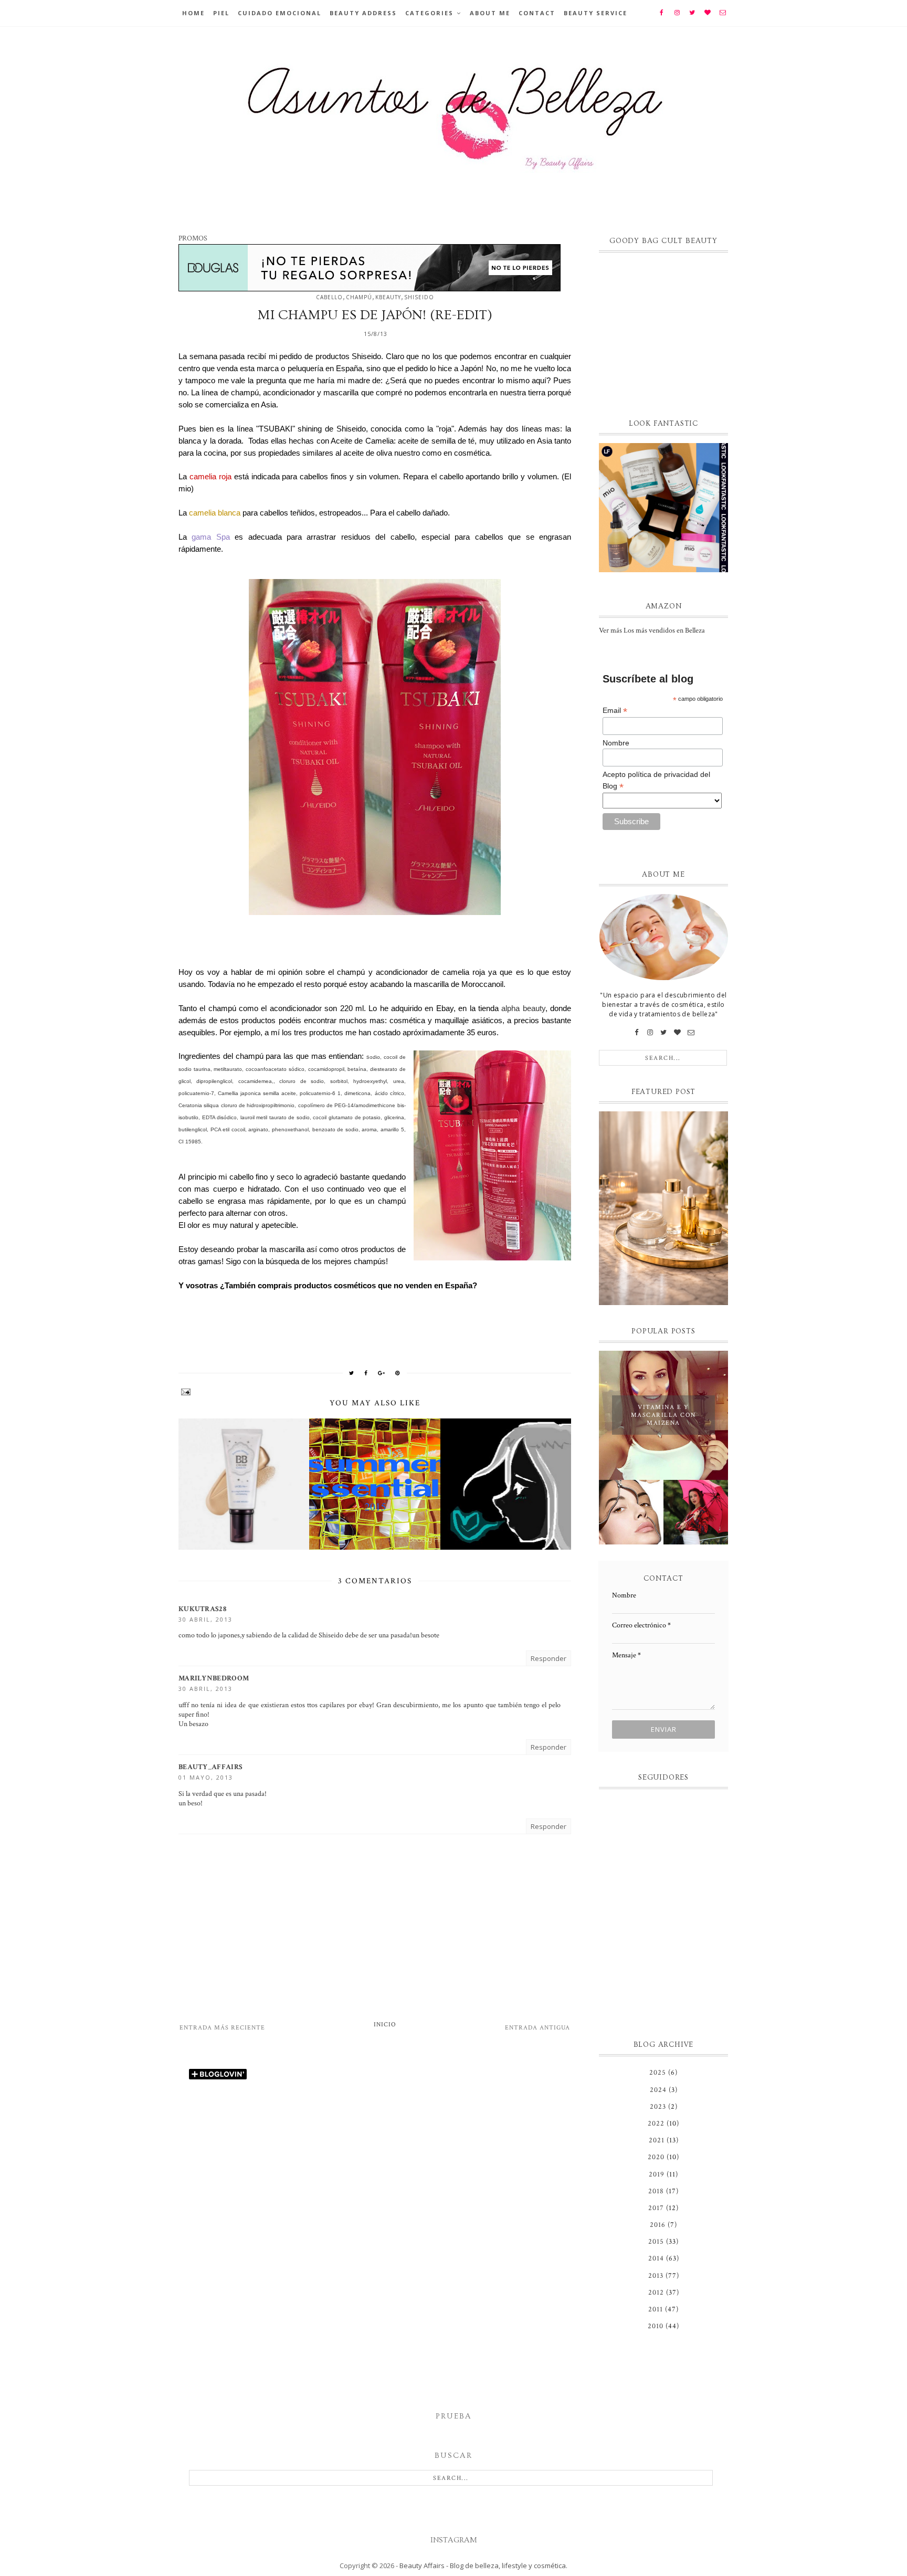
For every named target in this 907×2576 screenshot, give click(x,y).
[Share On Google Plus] (382, 1373)
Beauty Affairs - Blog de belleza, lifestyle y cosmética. (483, 2566)
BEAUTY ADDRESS (363, 13)
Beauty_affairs (210, 1767)
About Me (490, 13)
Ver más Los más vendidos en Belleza (652, 630)
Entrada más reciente (222, 2028)
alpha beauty (523, 1008)
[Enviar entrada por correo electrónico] (375, 1392)
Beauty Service (595, 13)
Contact (537, 13)
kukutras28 (202, 1609)
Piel (221, 13)
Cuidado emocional (280, 13)
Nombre (616, 743)
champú (359, 297)
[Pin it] (398, 1373)
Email (615, 711)
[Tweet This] (352, 1373)
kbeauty (388, 297)
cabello (329, 297)
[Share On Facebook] (366, 1373)
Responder (549, 1658)
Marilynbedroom (214, 1678)
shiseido (419, 297)
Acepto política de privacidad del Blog (656, 781)
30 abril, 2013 (205, 1619)
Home (193, 13)
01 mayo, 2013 (206, 1777)
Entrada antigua (537, 2028)
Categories (429, 13)
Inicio (385, 2025)
